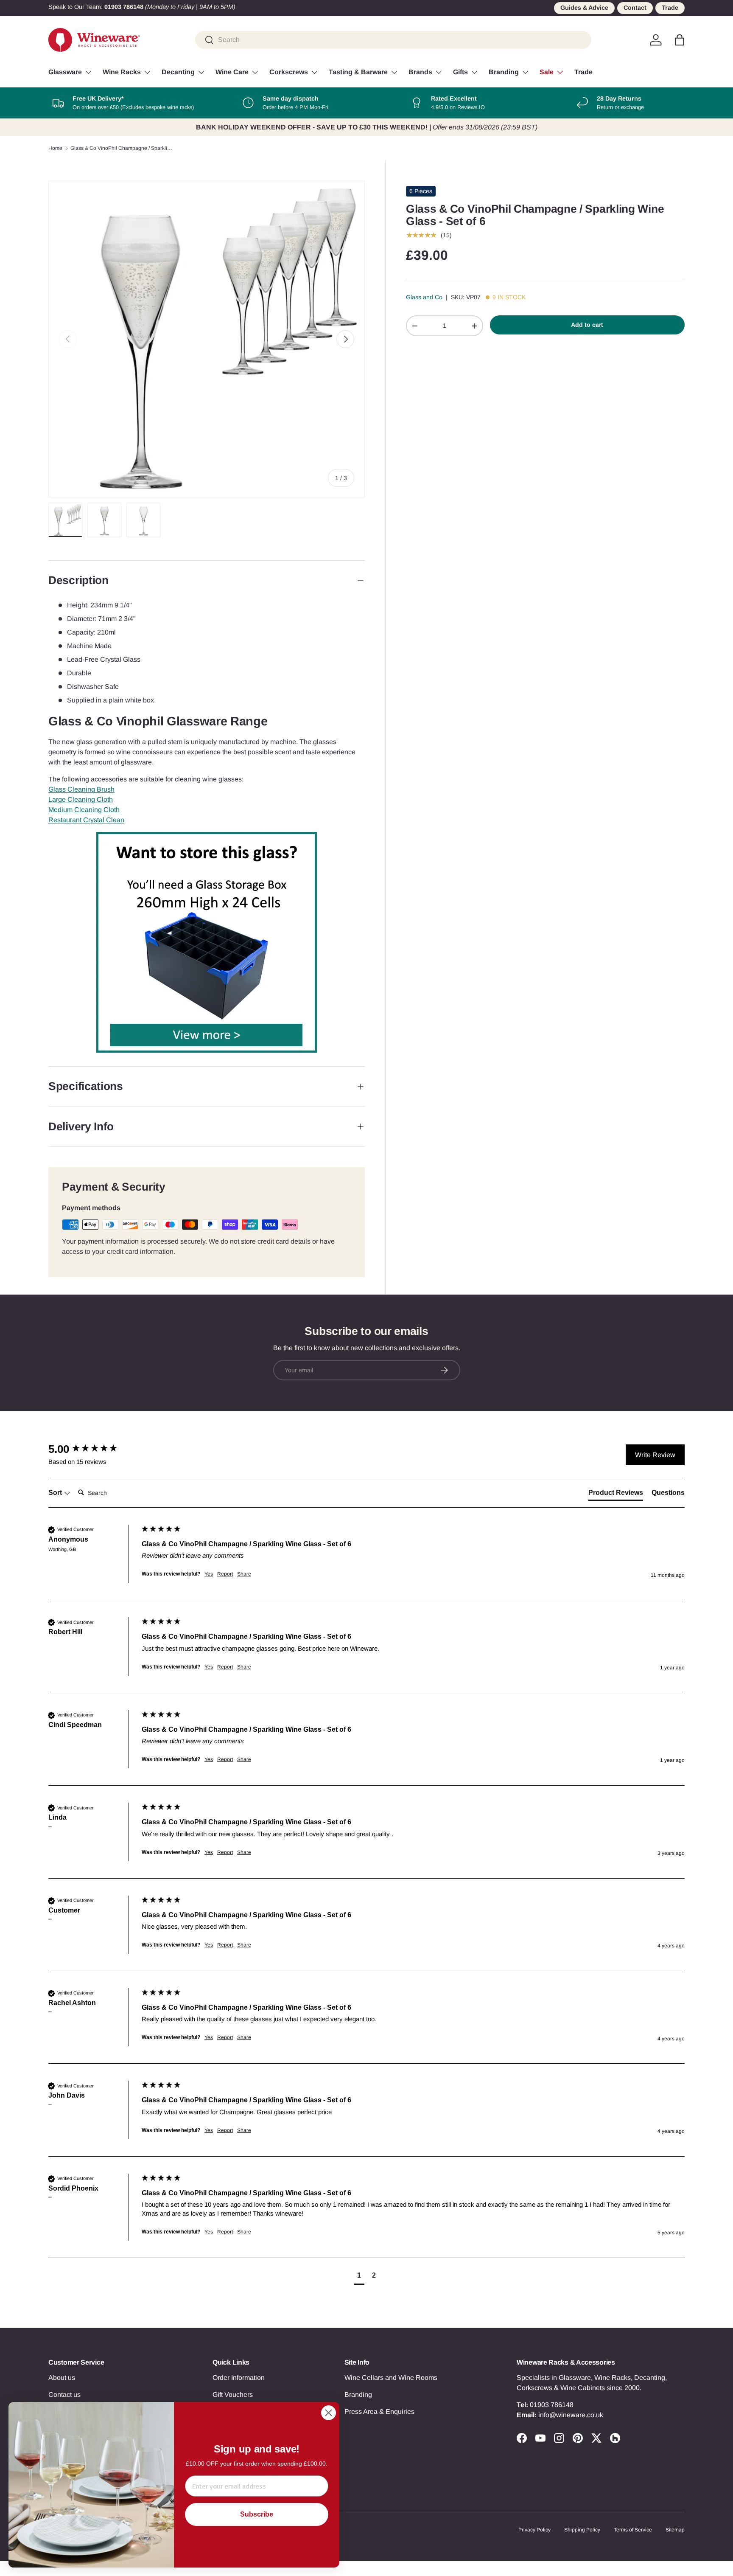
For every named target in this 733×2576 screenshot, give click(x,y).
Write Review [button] (655, 1455)
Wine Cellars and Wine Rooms (391, 2378)
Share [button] (244, 1574)
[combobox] (393, 40)
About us (62, 2378)
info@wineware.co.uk (571, 2415)
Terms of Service (633, 2530)
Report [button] (225, 1574)
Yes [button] (209, 1574)
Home (55, 148)
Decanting (178, 72)
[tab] (616, 1494)
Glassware (65, 72)
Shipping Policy (582, 2530)
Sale (547, 72)
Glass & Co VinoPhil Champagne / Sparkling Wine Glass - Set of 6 (121, 148)
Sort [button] (56, 1493)
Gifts (460, 72)
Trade (670, 8)
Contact (635, 8)
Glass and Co (424, 297)
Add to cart (587, 325)
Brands (420, 72)
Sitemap (675, 2530)
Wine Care (232, 72)
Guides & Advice (584, 8)
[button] (680, 40)
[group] (93, 1449)
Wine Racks (122, 72)
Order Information (239, 2378)
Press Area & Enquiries (379, 2412)
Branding (504, 72)
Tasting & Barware (358, 72)
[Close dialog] (329, 2413)
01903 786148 (552, 2405)
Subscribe (257, 2514)
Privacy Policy (534, 2530)
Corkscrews (289, 72)
